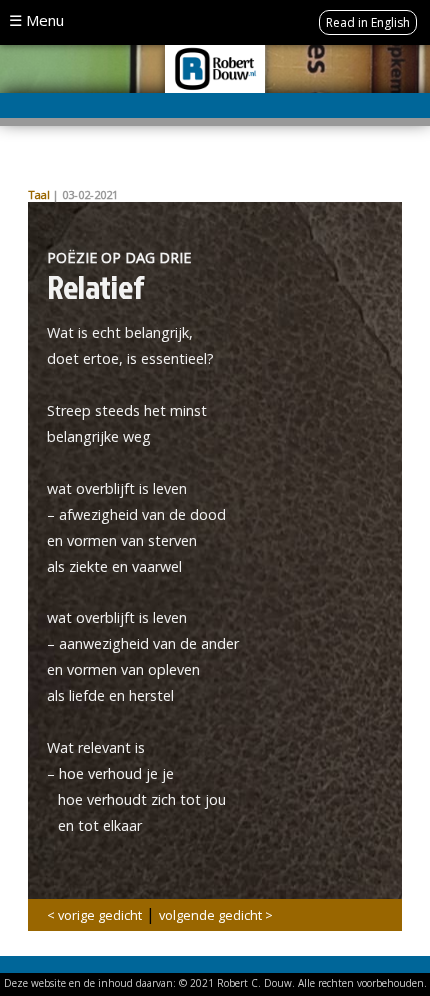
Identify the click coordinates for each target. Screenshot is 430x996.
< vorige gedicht (94, 915)
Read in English (368, 22)
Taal (39, 194)
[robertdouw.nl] (215, 67)
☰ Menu (36, 20)
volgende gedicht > (216, 915)
